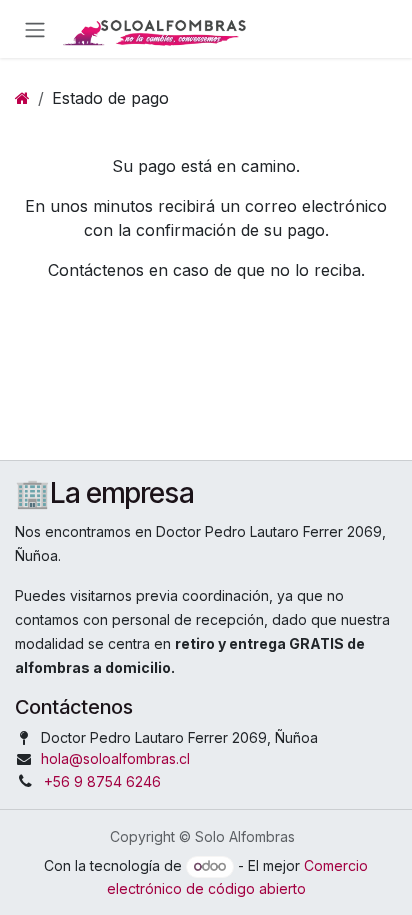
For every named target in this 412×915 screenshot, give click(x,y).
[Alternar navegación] (35, 29)
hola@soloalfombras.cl (115, 758)
